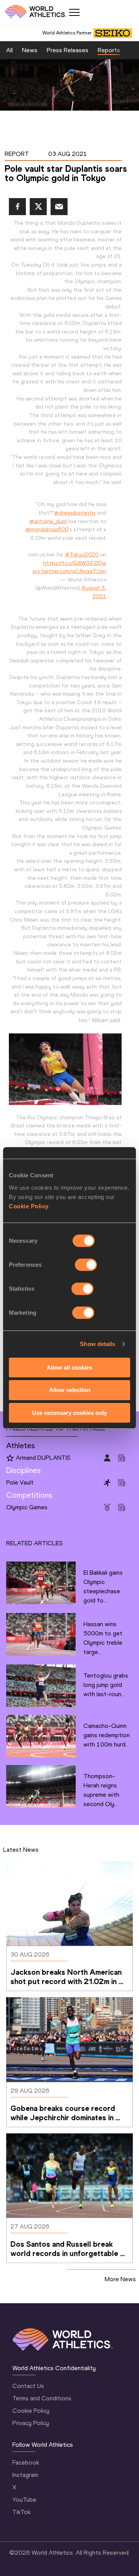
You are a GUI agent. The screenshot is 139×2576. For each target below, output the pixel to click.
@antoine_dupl (48, 521)
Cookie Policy (29, 1206)
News (30, 50)
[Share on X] (38, 207)
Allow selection (70, 1390)
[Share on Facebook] (17, 207)
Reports (109, 50)
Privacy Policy (31, 2423)
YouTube (24, 2500)
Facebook (26, 2462)
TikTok (21, 2512)
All (9, 50)
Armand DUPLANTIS (43, 1458)
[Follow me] (10, 1458)
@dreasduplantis (75, 513)
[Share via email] (59, 207)
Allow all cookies (69, 1367)
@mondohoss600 (47, 529)
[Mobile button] (74, 12)
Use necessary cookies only (69, 1413)
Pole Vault (20, 1482)
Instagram (25, 2475)
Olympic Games (27, 1507)
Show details (97, 1344)
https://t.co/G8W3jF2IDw (75, 563)
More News (120, 2279)
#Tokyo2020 (82, 554)
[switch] (86, 1264)
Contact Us (28, 2386)
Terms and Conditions (42, 2398)
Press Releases (68, 50)
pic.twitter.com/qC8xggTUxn (69, 571)
